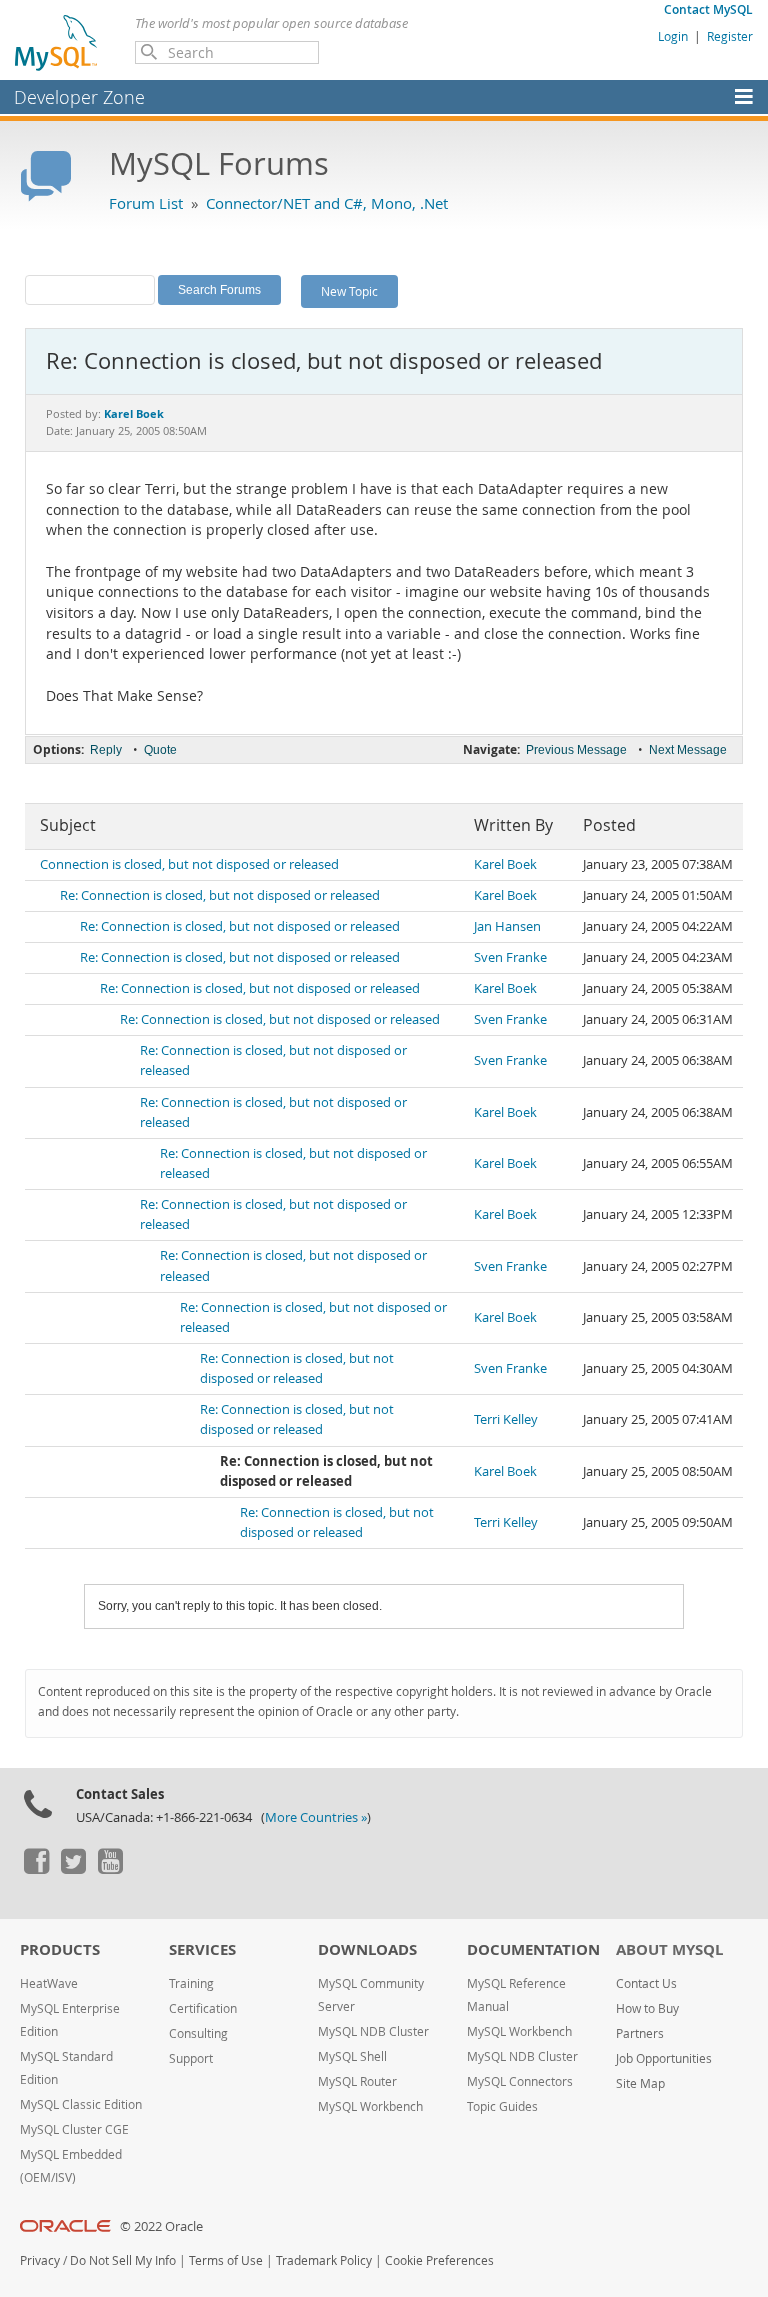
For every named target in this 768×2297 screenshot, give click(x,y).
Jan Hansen (507, 926)
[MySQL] (57, 42)
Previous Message (576, 750)
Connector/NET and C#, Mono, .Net (327, 203)
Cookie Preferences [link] (439, 2260)
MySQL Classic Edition (81, 2104)
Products (60, 1949)
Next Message (688, 750)
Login (673, 36)
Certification (203, 2008)
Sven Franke (510, 957)
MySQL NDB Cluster (373, 2031)
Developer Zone (79, 97)
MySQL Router (357, 2081)
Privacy (40, 2260)
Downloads (367, 1949)
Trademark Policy (324, 2260)
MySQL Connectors (520, 2081)
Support (191, 2058)
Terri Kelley (506, 1419)
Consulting (198, 2033)
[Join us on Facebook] (36, 1869)
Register (730, 36)
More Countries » (316, 1817)
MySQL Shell (352, 2056)
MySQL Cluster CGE (74, 2129)
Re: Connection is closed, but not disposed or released (220, 895)
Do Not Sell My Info (123, 2260)
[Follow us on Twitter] (73, 1869)
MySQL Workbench (370, 2106)
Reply (106, 750)
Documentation (533, 1949)
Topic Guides (502, 2106)
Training (191, 1983)
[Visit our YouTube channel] (110, 1869)
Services (202, 1949)
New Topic (349, 291)
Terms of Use (226, 2260)
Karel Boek (505, 864)
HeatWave (49, 1983)
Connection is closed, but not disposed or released (189, 864)
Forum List (146, 203)
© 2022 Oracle (161, 2226)
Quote (160, 750)
